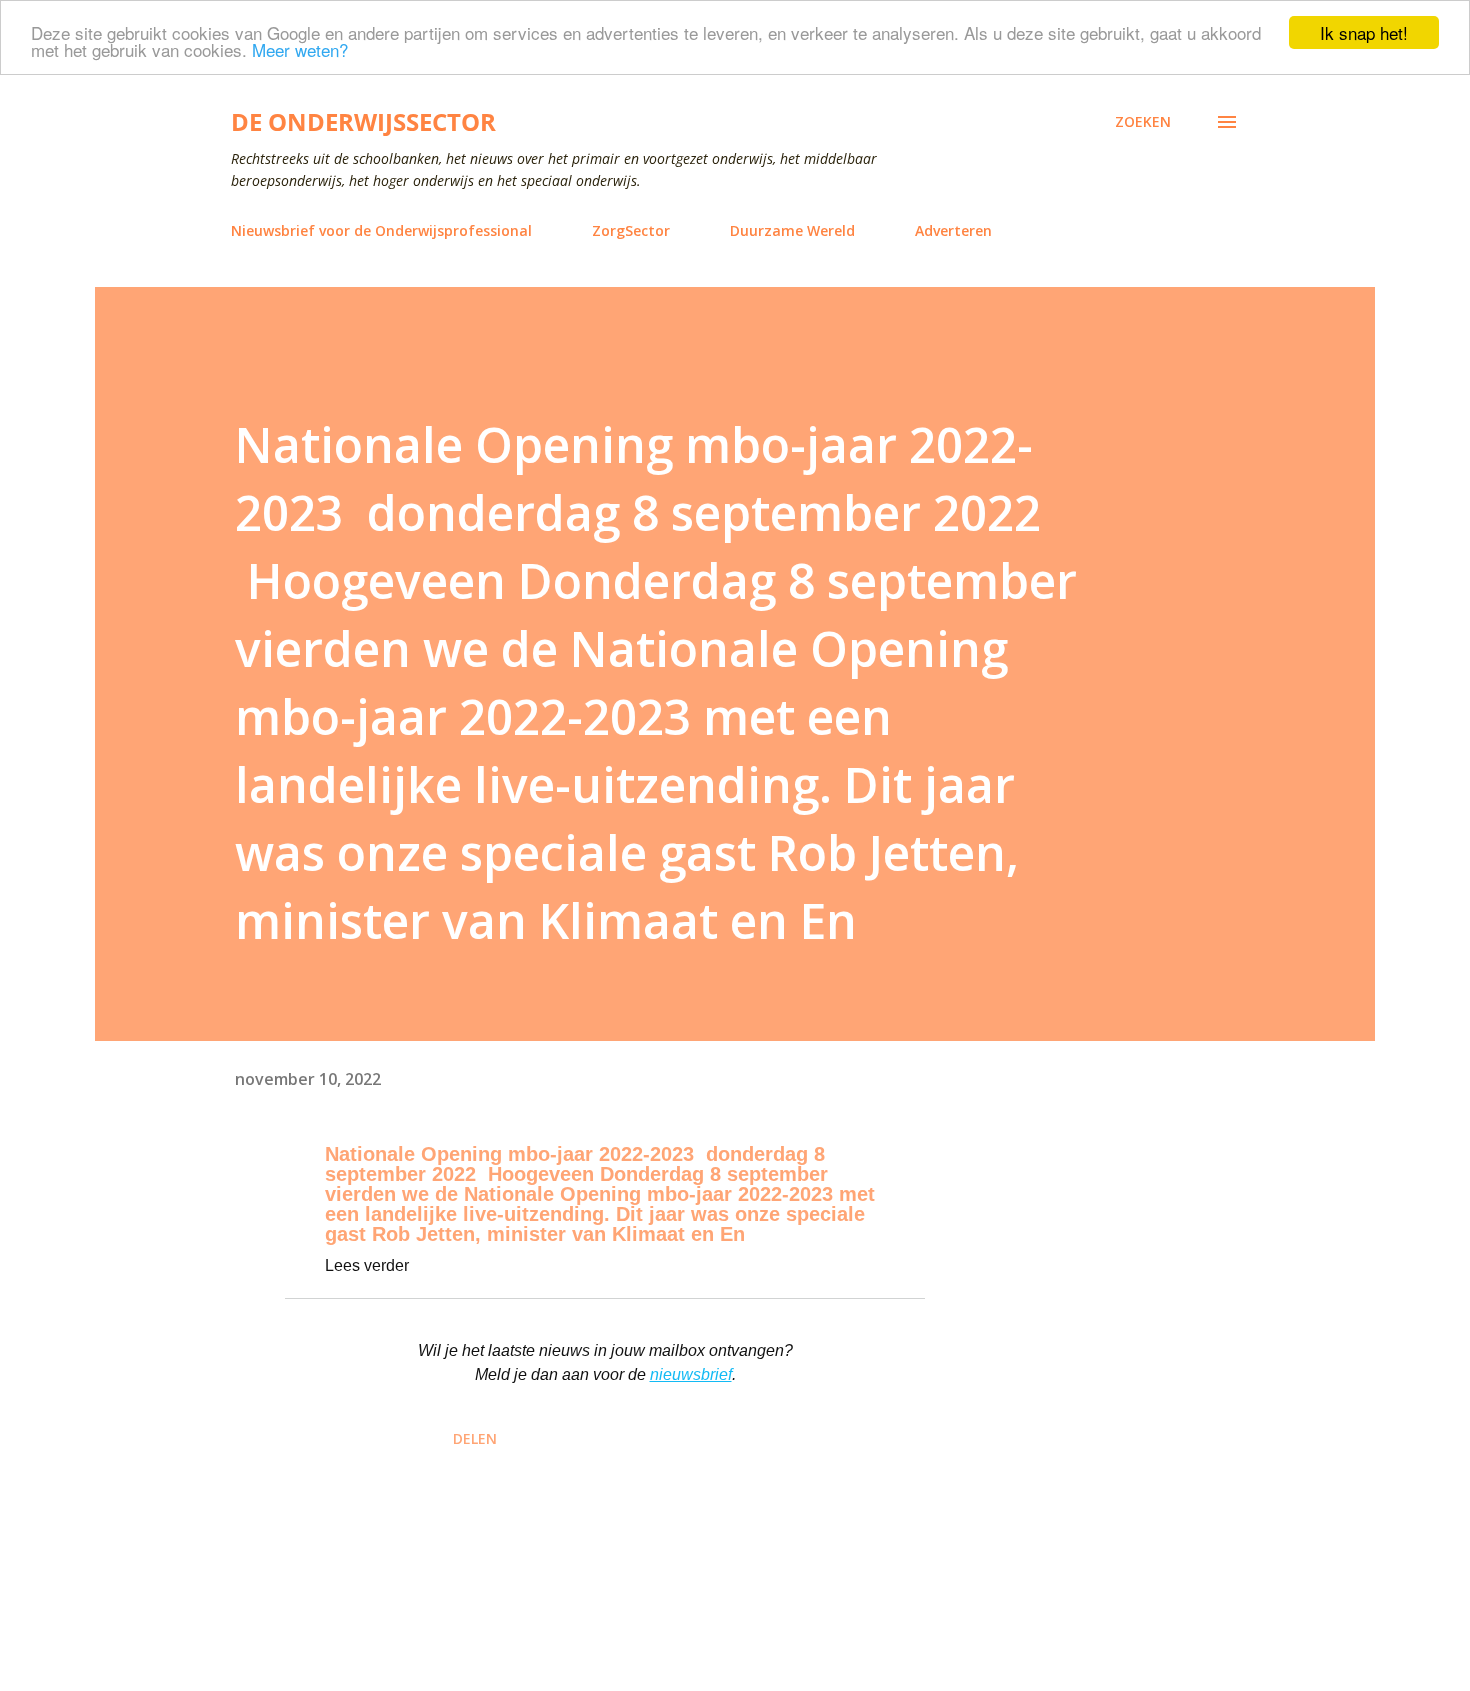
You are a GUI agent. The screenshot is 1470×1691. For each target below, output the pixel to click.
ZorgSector (631, 230)
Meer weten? (300, 50)
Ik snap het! (1364, 32)
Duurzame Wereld (792, 230)
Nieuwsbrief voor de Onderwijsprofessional (381, 230)
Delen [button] (475, 1438)
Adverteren (953, 230)
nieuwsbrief (691, 1374)
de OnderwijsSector (363, 121)
